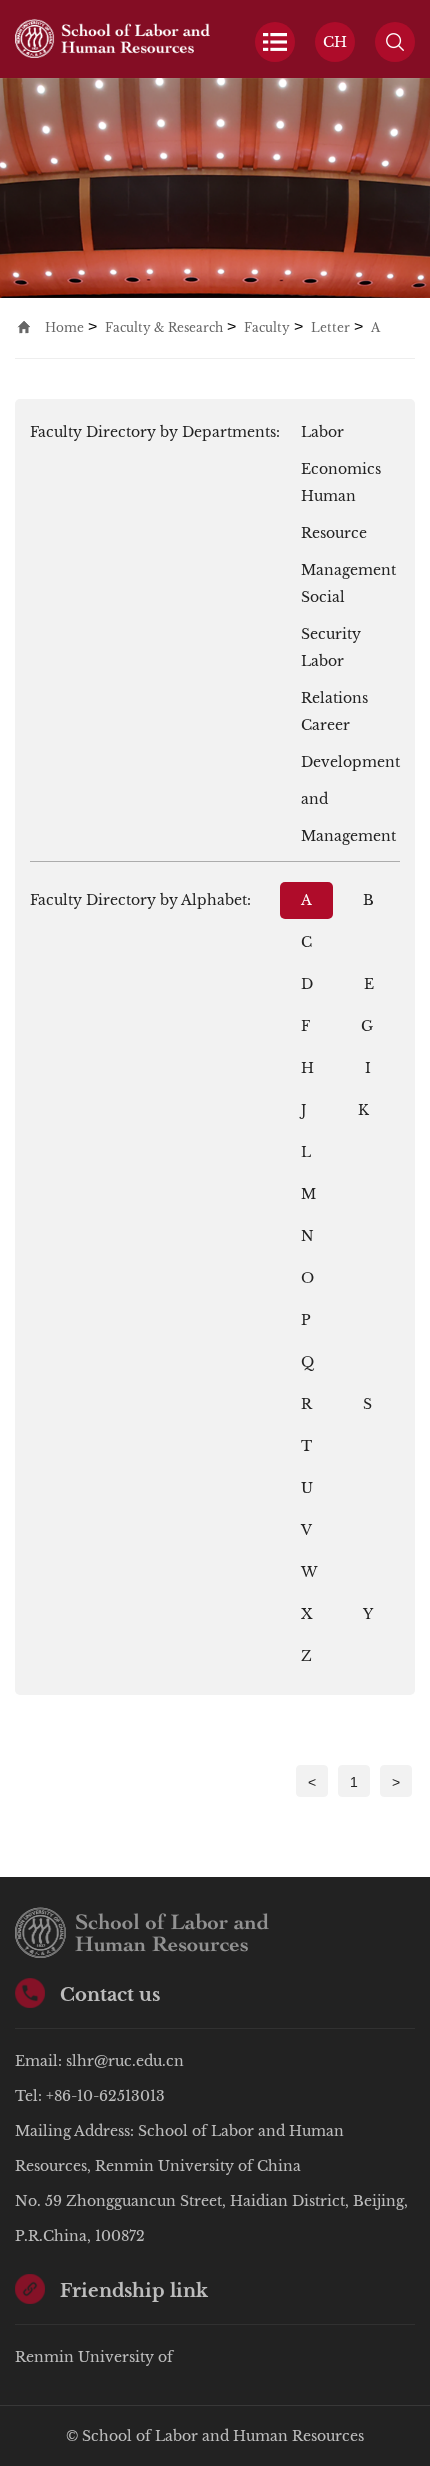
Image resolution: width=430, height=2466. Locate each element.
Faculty (267, 327)
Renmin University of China (94, 2361)
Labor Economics (341, 437)
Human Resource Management (348, 501)
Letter (330, 327)
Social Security (331, 602)
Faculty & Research (164, 327)
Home (64, 327)
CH (335, 42)
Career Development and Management (350, 730)
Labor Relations (334, 666)
